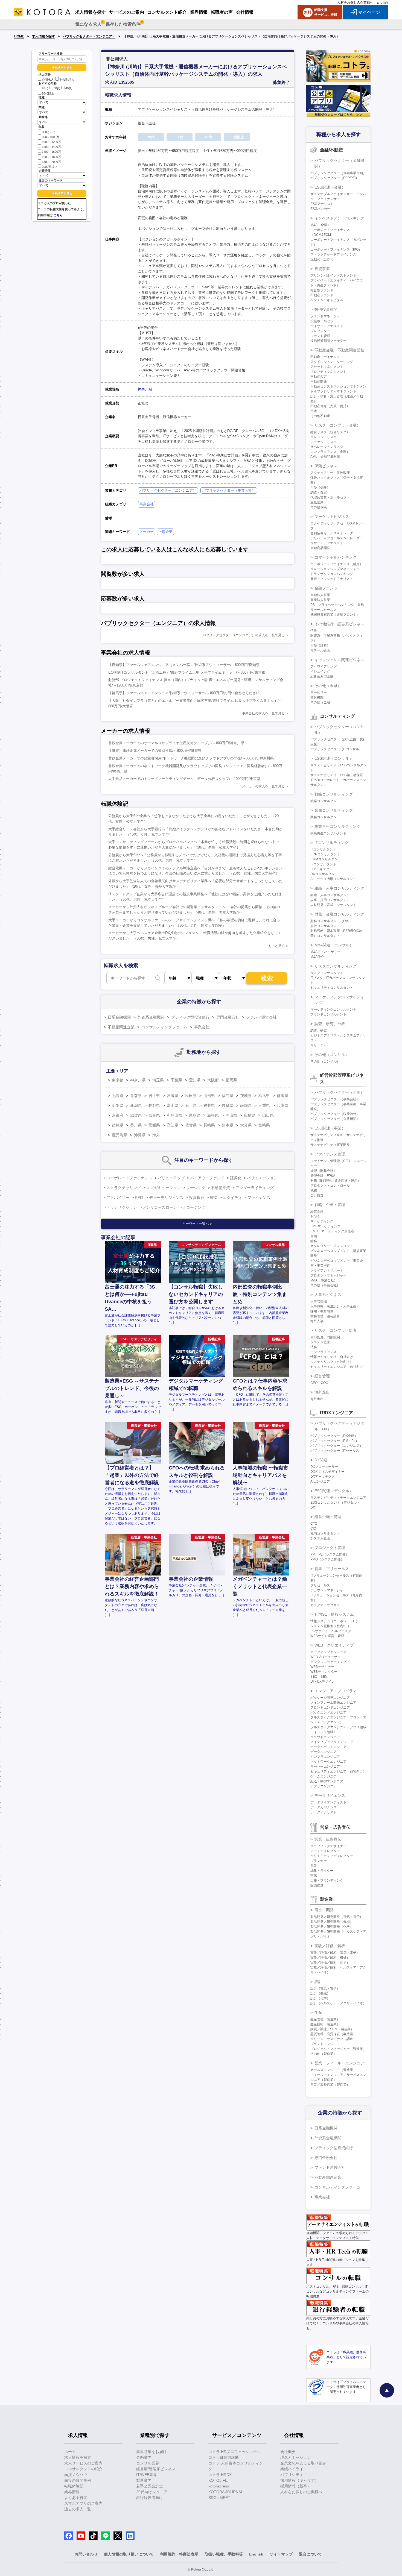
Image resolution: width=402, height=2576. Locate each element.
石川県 (191, 1105)
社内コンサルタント (325, 1533)
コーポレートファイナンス (129, 1178)
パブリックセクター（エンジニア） (89, 36)
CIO (313, 1528)
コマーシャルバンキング (336, 557)
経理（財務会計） (324, 1171)
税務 (314, 1190)
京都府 (118, 1115)
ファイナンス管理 (330, 1154)
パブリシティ (292, 2475)
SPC (214, 1198)
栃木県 (264, 1096)
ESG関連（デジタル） (334, 1491)
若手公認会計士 (150, 2486)
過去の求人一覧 (78, 2509)
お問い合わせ (86, 2554)
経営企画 (317, 1211)
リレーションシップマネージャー (335, 569)
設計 (318, 1982)
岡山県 (231, 1115)
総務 (314, 1241)
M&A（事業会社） (324, 1280)
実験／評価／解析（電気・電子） (335, 1953)
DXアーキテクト (323, 1477)
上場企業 (165, 532)
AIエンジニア (320, 1481)
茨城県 (246, 1096)
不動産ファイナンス (325, 357)
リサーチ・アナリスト (327, 543)
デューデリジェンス (166, 1198)
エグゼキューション (164, 1188)
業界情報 (72, 2492)
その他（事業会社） (325, 1285)
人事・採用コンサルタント (330, 900)
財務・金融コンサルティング (339, 914)
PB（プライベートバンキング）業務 (337, 605)
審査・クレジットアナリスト (332, 579)
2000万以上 (50, 167)
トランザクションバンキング (332, 574)
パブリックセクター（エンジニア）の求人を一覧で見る (244, 635)
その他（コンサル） (332, 1055)
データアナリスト (324, 1812)
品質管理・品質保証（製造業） (333, 2034)
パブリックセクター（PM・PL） (335, 1441)
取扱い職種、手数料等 (224, 2554)
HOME (19, 36)
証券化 (236, 1178)
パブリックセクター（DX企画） (334, 1436)
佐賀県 (191, 1125)
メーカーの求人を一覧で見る (263, 786)
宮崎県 (264, 1125)
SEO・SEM (319, 1677)
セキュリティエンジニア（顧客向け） (338, 1771)
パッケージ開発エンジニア (330, 1698)
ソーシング (196, 1188)
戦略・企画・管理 (330, 1205)
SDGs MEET (219, 2498)
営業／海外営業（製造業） (330, 2085)
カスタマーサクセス (325, 1605)
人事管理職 (319, 1301)
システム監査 (320, 1342)
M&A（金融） (321, 225)
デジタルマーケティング (328, 1662)
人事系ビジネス (328, 1295)
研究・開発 (324, 1910)
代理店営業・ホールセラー (330, 497)
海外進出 (322, 1392)
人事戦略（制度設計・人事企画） (335, 1306)
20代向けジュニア (152, 2492)
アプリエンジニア (324, 1786)
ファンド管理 (320, 336)
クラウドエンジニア (325, 1737)
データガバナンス (324, 1807)
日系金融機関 (119, 1017)
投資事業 (322, 269)
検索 (267, 978)
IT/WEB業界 (147, 2475)
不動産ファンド (322, 295)
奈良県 (154, 1115)
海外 (156, 1135)
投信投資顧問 (326, 309)
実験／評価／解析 (330, 1946)
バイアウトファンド (207, 1178)
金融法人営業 (320, 595)
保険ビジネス (326, 466)
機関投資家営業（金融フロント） (335, 615)
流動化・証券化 (322, 259)
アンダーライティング (255, 1188)
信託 (314, 631)
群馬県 (282, 1096)
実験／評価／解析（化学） (330, 1962)
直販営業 (317, 502)
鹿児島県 (120, 1135)
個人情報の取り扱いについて (129, 2554)
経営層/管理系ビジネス (156, 2469)
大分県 (246, 1125)
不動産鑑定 (319, 377)
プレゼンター (320, 331)
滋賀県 (136, 1115)
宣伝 (314, 1876)
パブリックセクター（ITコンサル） (336, 749)
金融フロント (326, 588)
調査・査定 (319, 492)
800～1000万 (51, 137)
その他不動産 (320, 416)
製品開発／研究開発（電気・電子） (337, 1917)
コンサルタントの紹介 (83, 2469)
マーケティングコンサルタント (333, 1010)
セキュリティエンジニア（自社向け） (338, 1367)
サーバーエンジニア (325, 1767)
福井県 (209, 1105)
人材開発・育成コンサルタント (333, 905)
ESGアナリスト (322, 204)
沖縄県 (140, 1135)
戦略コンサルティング (334, 794)
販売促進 (317, 1885)
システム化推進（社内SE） (331, 1626)
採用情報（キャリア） (299, 2480)
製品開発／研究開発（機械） (332, 1922)
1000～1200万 (51, 142)
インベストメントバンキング (339, 218)
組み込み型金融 (322, 676)
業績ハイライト (294, 2469)
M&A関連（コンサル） (334, 945)
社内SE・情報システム (334, 1614)
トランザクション (122, 1207)
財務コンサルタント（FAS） (331, 921)
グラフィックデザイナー (328, 1846)
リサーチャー (320, 1045)
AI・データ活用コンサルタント (333, 879)
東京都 (118, 1080)
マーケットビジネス (332, 517)
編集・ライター (322, 1871)
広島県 (250, 1115)
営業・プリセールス (332, 1569)
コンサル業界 (148, 2463)
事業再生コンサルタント (328, 833)
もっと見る (276, 946)
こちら (58, 215)
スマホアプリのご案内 (83, 2503)
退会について (310, 2554)
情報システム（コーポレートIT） (335, 1621)
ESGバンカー (320, 209)
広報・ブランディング (327, 1880)
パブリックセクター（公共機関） (335, 1119)
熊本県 (228, 1125)
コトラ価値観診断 (224, 2457)
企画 (314, 1236)
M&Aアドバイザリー (325, 952)
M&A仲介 (317, 957)
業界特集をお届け (152, 2452)
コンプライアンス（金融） (330, 452)
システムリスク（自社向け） (332, 1362)
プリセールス (320, 1585)
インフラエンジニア (325, 1757)
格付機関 (317, 697)
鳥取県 (195, 1115)
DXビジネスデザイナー (327, 1472)
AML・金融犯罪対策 (325, 457)
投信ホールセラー (324, 321)
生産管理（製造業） (325, 2019)
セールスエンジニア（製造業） (333, 2070)
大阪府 (213, 1080)
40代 (69, 89)
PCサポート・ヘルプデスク (331, 1631)
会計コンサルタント (325, 926)
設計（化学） (320, 1998)
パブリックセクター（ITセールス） (336, 1451)
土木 (314, 411)
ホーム (70, 2452)
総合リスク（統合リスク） (330, 432)
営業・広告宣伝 (328, 1839)
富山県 (173, 1105)
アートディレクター (325, 1851)
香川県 (136, 1125)
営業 (314, 1866)
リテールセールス (324, 610)
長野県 (154, 1105)
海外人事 (317, 1321)
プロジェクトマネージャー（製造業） (338, 2049)
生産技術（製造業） (325, 2024)
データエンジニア (324, 1752)
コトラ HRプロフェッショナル (235, 2452)
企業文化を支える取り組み (303, 2463)
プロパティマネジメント (328, 372)
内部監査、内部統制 (325, 1337)
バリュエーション (262, 1178)
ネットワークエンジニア (328, 1762)
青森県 (136, 1096)
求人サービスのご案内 (83, 2463)
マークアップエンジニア (328, 1652)
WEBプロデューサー (326, 1657)
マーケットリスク (324, 442)
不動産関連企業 (121, 1027)
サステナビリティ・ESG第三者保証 (337, 775)
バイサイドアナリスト (327, 326)
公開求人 (48, 80)
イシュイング (320, 671)
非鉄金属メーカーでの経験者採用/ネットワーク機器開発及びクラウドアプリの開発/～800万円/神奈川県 (191, 758)
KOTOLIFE (218, 2480)
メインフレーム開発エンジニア (333, 1703)
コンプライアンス (324, 1352)
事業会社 (147, 504)
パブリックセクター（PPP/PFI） (335, 178)
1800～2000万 (51, 162)
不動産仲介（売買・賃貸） (330, 406)
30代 (57, 89)
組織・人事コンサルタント (330, 895)
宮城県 (173, 1096)
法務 (314, 1347)
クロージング (194, 1207)
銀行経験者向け (150, 2498)
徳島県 (118, 1125)
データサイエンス (330, 1795)
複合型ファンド (322, 290)
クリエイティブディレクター (332, 1856)
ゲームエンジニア (324, 1776)
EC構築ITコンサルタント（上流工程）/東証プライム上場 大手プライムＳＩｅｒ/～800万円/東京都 (187, 672)
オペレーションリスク (327, 447)
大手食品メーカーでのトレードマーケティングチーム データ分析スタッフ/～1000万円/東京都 (184, 779)
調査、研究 (319, 1031)
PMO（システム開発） (327, 1559)
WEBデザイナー (322, 1667)
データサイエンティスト (328, 1802)
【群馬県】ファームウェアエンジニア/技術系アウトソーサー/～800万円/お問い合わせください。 (186, 693)
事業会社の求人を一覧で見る (263, 713)
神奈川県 (145, 389)
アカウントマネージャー (328, 1590)
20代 (45, 89)
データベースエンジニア (328, 1747)
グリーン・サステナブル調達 (332, 2039)
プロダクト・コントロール (330, 1186)
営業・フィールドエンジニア (339, 2063)
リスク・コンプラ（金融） (337, 425)
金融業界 (144, 2457)
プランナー (319, 1861)
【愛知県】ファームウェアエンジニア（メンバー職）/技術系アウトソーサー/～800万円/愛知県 (184, 665)
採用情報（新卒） (296, 2486)
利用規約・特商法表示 (179, 2554)
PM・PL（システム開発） (330, 1554)
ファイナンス (259, 1198)
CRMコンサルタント (326, 859)
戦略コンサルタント (325, 801)
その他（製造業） (324, 2054)
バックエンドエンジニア (328, 1712)
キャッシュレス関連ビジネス (339, 660)
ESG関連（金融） (330, 187)
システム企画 (320, 1538)
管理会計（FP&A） (324, 1176)
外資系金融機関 (151, 1017)
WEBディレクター (324, 1672)
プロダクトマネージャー (328, 1275)
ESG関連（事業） (330, 1128)
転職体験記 (74, 2486)
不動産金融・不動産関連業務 (339, 350)
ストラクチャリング (124, 1188)
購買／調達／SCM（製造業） (332, 2029)
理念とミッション (296, 2457)
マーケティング (322, 1221)
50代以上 (48, 93)
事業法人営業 (320, 600)
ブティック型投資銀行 (190, 1017)
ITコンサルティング (332, 843)
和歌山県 (174, 1115)
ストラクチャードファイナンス (333, 254)
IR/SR (315, 1216)
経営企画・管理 (328, 1517)
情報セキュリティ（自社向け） (333, 1357)
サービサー (319, 693)
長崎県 (209, 1125)
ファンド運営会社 (261, 1017)
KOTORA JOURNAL (226, 2492)
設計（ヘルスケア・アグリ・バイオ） (338, 2003)
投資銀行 (197, 1198)
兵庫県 (282, 1105)
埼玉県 (158, 1080)
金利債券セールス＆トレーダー (333, 533)
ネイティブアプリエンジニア (332, 1742)
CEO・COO (319, 1383)
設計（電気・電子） (325, 1988)
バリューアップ (171, 1178)
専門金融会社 (228, 1017)
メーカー (147, 532)
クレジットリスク (324, 437)
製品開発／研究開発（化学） (332, 1927)
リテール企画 (320, 650)
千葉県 (176, 1080)
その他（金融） (328, 686)
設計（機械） (320, 1993)
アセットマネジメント (327, 367)
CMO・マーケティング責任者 (332, 1231)
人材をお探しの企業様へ (355, 2)
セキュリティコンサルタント (332, 988)
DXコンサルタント (324, 874)
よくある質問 (76, 2498)
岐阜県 (228, 1105)
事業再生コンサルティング (337, 826)
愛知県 (195, 1080)
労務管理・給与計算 (325, 1316)
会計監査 (317, 1195)
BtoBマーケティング (325, 1226)
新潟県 (136, 1105)
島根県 (213, 1115)
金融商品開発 (320, 548)
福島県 (228, 1096)
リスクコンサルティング (336, 966)
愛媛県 (154, 1125)
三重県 (264, 1105)
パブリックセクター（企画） (339, 1092)
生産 (318, 2012)
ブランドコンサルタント (328, 1014)
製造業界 (144, 2480)
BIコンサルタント (323, 864)
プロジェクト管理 (330, 1548)
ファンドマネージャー (327, 316)
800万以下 (49, 132)
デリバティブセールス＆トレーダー (337, 538)
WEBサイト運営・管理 (327, 1636)
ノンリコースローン (160, 1207)
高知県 (173, 1125)
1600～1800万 (51, 157)
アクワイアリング (324, 667)
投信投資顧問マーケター (328, 341)
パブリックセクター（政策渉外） (335, 1114)
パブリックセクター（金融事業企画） (338, 173)
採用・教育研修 (322, 1311)
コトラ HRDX (220, 2475)
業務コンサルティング (334, 810)
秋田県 (191, 1096)
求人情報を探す (43, 36)
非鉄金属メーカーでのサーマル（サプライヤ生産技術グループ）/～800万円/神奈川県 (176, 743)
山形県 (209, 1096)
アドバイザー (118, 1198)
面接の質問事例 (78, 2480)
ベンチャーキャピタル (327, 300)
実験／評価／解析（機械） (330, 1958)
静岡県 (246, 1105)
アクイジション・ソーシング (332, 362)
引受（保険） (320, 488)
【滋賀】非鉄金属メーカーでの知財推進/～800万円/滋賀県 (155, 751)
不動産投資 (220, 1188)
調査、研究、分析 (330, 1024)
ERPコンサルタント (325, 854)
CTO (314, 1524)
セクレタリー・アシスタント (332, 1246)
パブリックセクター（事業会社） (229, 490)
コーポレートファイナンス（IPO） (336, 250)
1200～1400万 (51, 147)
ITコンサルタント (323, 849)
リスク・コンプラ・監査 (336, 1330)
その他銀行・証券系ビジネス (339, 624)
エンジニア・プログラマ (336, 1691)
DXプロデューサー (324, 1467)
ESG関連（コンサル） (334, 758)
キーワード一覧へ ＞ (198, 1224)
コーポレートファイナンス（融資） (337, 564)
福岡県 (231, 1080)
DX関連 (321, 1460)
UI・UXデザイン (323, 1682)
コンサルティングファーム (164, 1027)
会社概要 (288, 2452)
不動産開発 (319, 382)
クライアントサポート (327, 1271)
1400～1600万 (51, 152)
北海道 (118, 1096)
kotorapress (219, 2486)
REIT (139, 1198)
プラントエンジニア (325, 2044)
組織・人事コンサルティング (339, 888)
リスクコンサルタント (327, 973)
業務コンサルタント (325, 817)
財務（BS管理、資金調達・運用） (336, 1181)
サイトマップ (281, 2554)
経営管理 (322, 1376)
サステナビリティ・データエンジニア (338, 1498)
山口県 (268, 1115)
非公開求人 (67, 80)
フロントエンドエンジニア (330, 1707)
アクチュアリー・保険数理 (330, 473)
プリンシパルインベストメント (333, 275)
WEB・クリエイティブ (334, 1645)
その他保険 (319, 507)
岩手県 (154, 1096)
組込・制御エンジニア (327, 1781)
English (382, 2)
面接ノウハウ (76, 2475)
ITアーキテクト (322, 869)
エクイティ (232, 1198)
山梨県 (118, 1105)
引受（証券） (320, 646)
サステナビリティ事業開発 (330, 1145)
